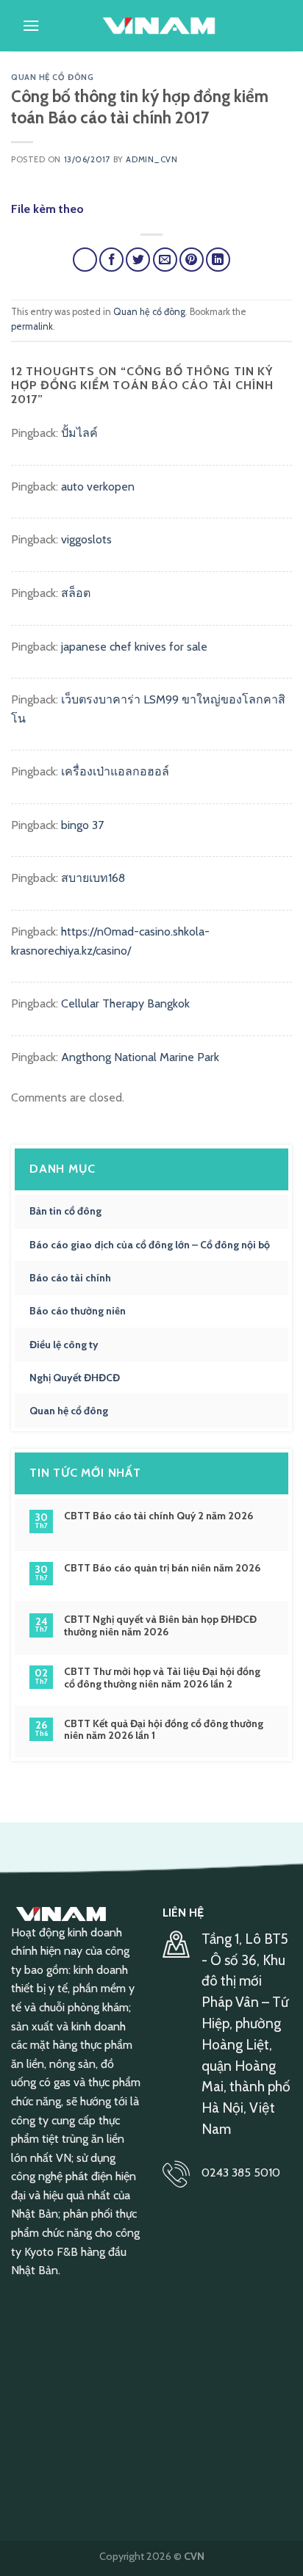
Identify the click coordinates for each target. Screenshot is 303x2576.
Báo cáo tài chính (70, 1278)
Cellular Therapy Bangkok (125, 1003)
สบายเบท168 (93, 878)
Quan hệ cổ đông (52, 77)
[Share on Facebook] (111, 260)
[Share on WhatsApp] (85, 260)
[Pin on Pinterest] (192, 260)
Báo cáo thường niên (78, 1311)
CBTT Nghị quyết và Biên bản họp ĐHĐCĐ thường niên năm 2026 (160, 1626)
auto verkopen (98, 486)
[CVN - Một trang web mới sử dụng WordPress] (159, 26)
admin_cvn (151, 159)
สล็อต (76, 593)
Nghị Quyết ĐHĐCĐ (75, 1378)
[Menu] (31, 25)
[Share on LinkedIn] (218, 260)
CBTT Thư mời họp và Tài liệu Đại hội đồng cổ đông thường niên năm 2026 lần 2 (162, 1678)
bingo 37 (82, 825)
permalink (32, 326)
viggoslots (86, 539)
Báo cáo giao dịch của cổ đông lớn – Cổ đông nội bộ (150, 1245)
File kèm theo (47, 209)
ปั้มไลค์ (79, 433)
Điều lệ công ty (64, 1345)
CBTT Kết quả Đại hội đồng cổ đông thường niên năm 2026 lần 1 (164, 1730)
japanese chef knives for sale (134, 647)
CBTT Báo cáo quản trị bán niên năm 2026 (162, 1568)
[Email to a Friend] (165, 260)
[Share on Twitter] (138, 260)
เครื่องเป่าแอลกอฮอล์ (115, 771)
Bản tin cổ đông (65, 1211)
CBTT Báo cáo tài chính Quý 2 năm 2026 (158, 1516)
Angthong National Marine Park (140, 1057)
